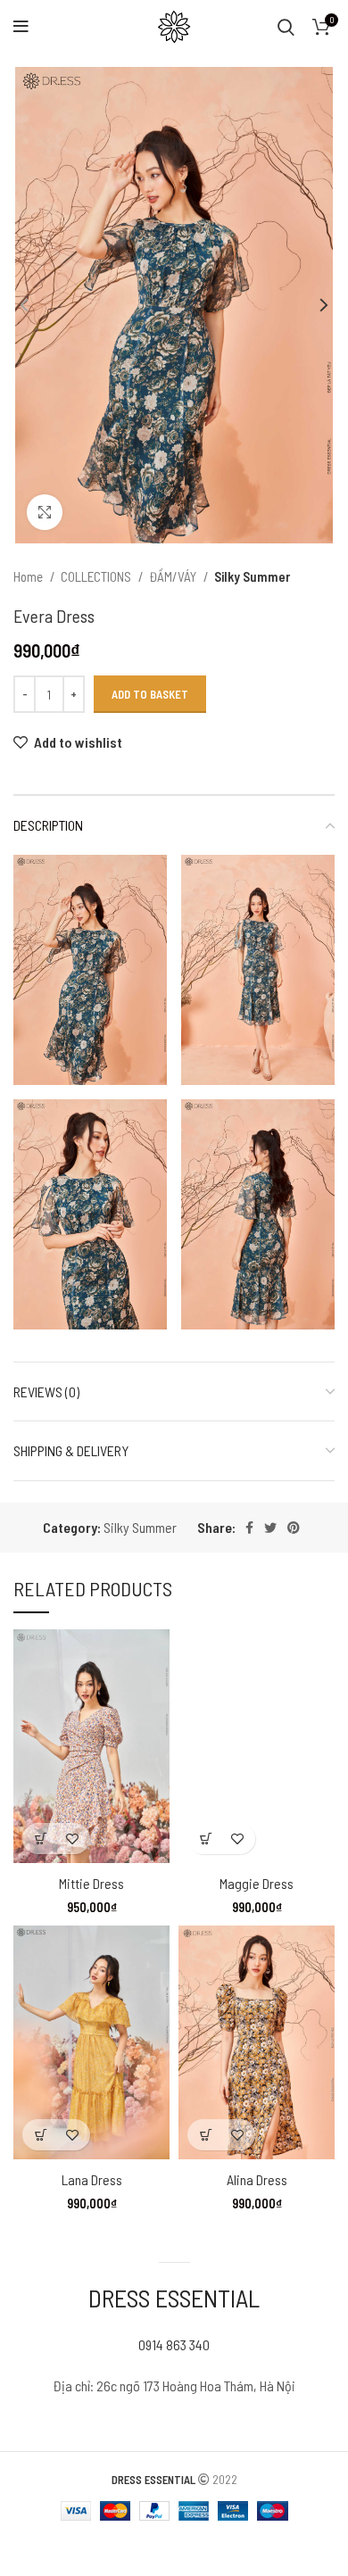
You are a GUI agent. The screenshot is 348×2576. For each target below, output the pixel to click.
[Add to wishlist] (72, 1839)
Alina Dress (257, 2179)
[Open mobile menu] (21, 27)
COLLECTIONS (97, 576)
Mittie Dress (91, 1883)
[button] (41, 1839)
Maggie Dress (257, 1883)
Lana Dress (92, 2179)
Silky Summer (252, 576)
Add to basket (150, 694)
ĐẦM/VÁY (174, 576)
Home (29, 576)
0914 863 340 (174, 2344)
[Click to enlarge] (45, 512)
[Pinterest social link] (294, 1528)
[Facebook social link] (249, 1528)
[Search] (286, 27)
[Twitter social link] (270, 1528)
